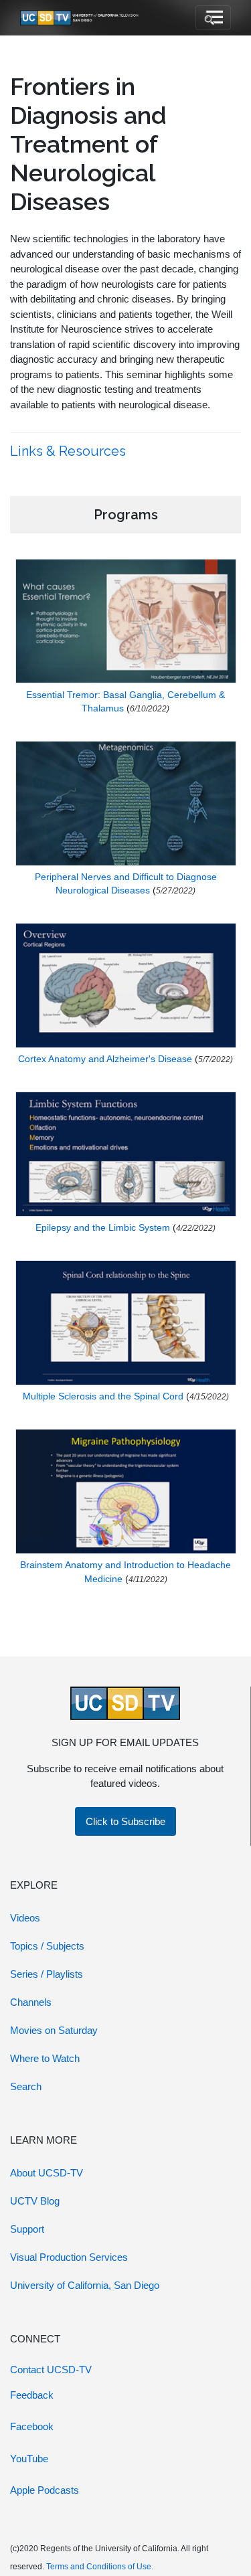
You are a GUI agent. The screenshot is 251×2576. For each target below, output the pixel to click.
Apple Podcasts (45, 2490)
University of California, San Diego (85, 2285)
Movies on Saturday (54, 2030)
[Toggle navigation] (213, 18)
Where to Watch (45, 2058)
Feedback (32, 2395)
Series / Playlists (47, 1974)
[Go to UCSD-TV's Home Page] (80, 18)
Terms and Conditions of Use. (100, 2567)
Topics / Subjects (47, 1946)
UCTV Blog (35, 2201)
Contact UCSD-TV (51, 2370)
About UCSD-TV (47, 2173)
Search (26, 2086)
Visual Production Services (69, 2257)
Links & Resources (70, 451)
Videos (25, 1918)
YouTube (29, 2459)
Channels (31, 2002)
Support (27, 2229)
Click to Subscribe (125, 1821)
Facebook (32, 2426)
